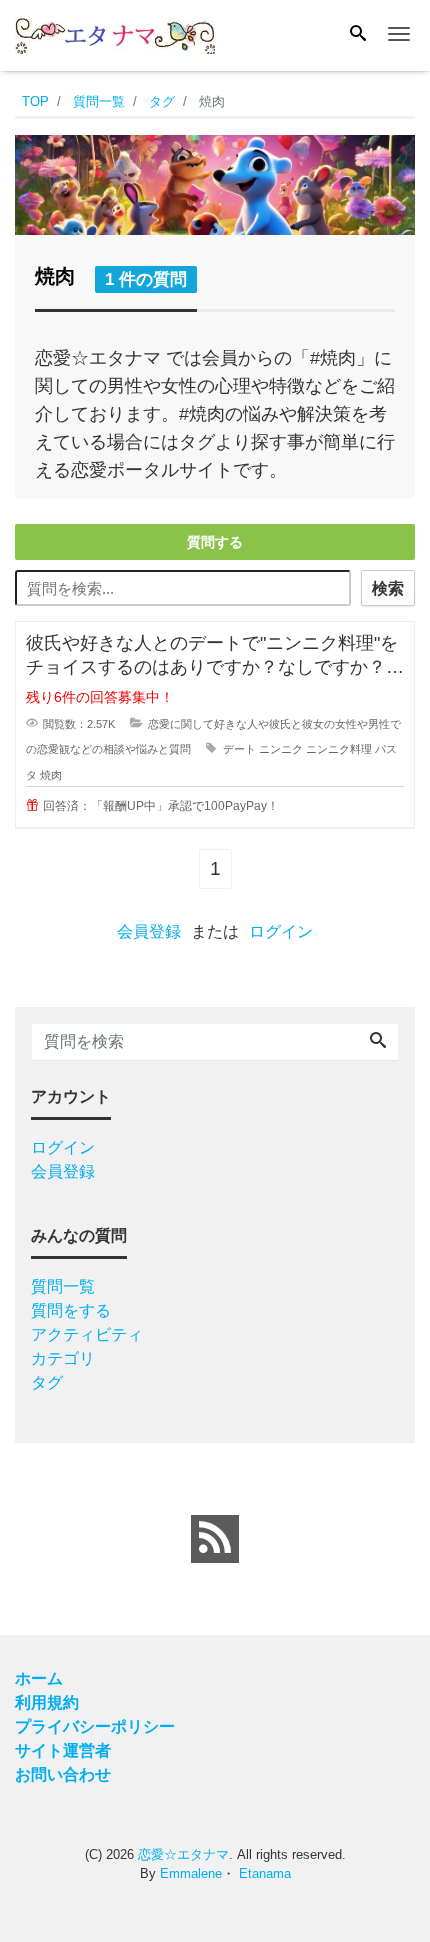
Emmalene (191, 1873)
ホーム (39, 1678)
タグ (47, 1382)
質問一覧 (63, 1286)
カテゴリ (63, 1358)
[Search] (358, 35)
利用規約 (47, 1702)
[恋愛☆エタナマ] (115, 33)
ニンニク (281, 749)
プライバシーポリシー (95, 1726)
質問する (215, 542)
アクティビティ (87, 1334)
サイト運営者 (63, 1750)
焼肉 (51, 775)
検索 (388, 588)
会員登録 (149, 931)
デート (239, 749)
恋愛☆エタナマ (183, 1854)
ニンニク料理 (339, 749)
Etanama (265, 1873)
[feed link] (215, 1539)
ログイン (281, 931)
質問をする (71, 1310)
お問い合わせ (63, 1774)
